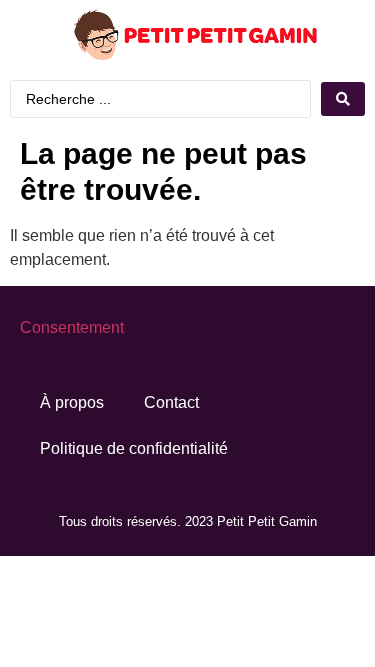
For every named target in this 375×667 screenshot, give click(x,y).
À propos (72, 402)
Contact (171, 402)
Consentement (72, 327)
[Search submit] (343, 99)
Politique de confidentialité (134, 448)
